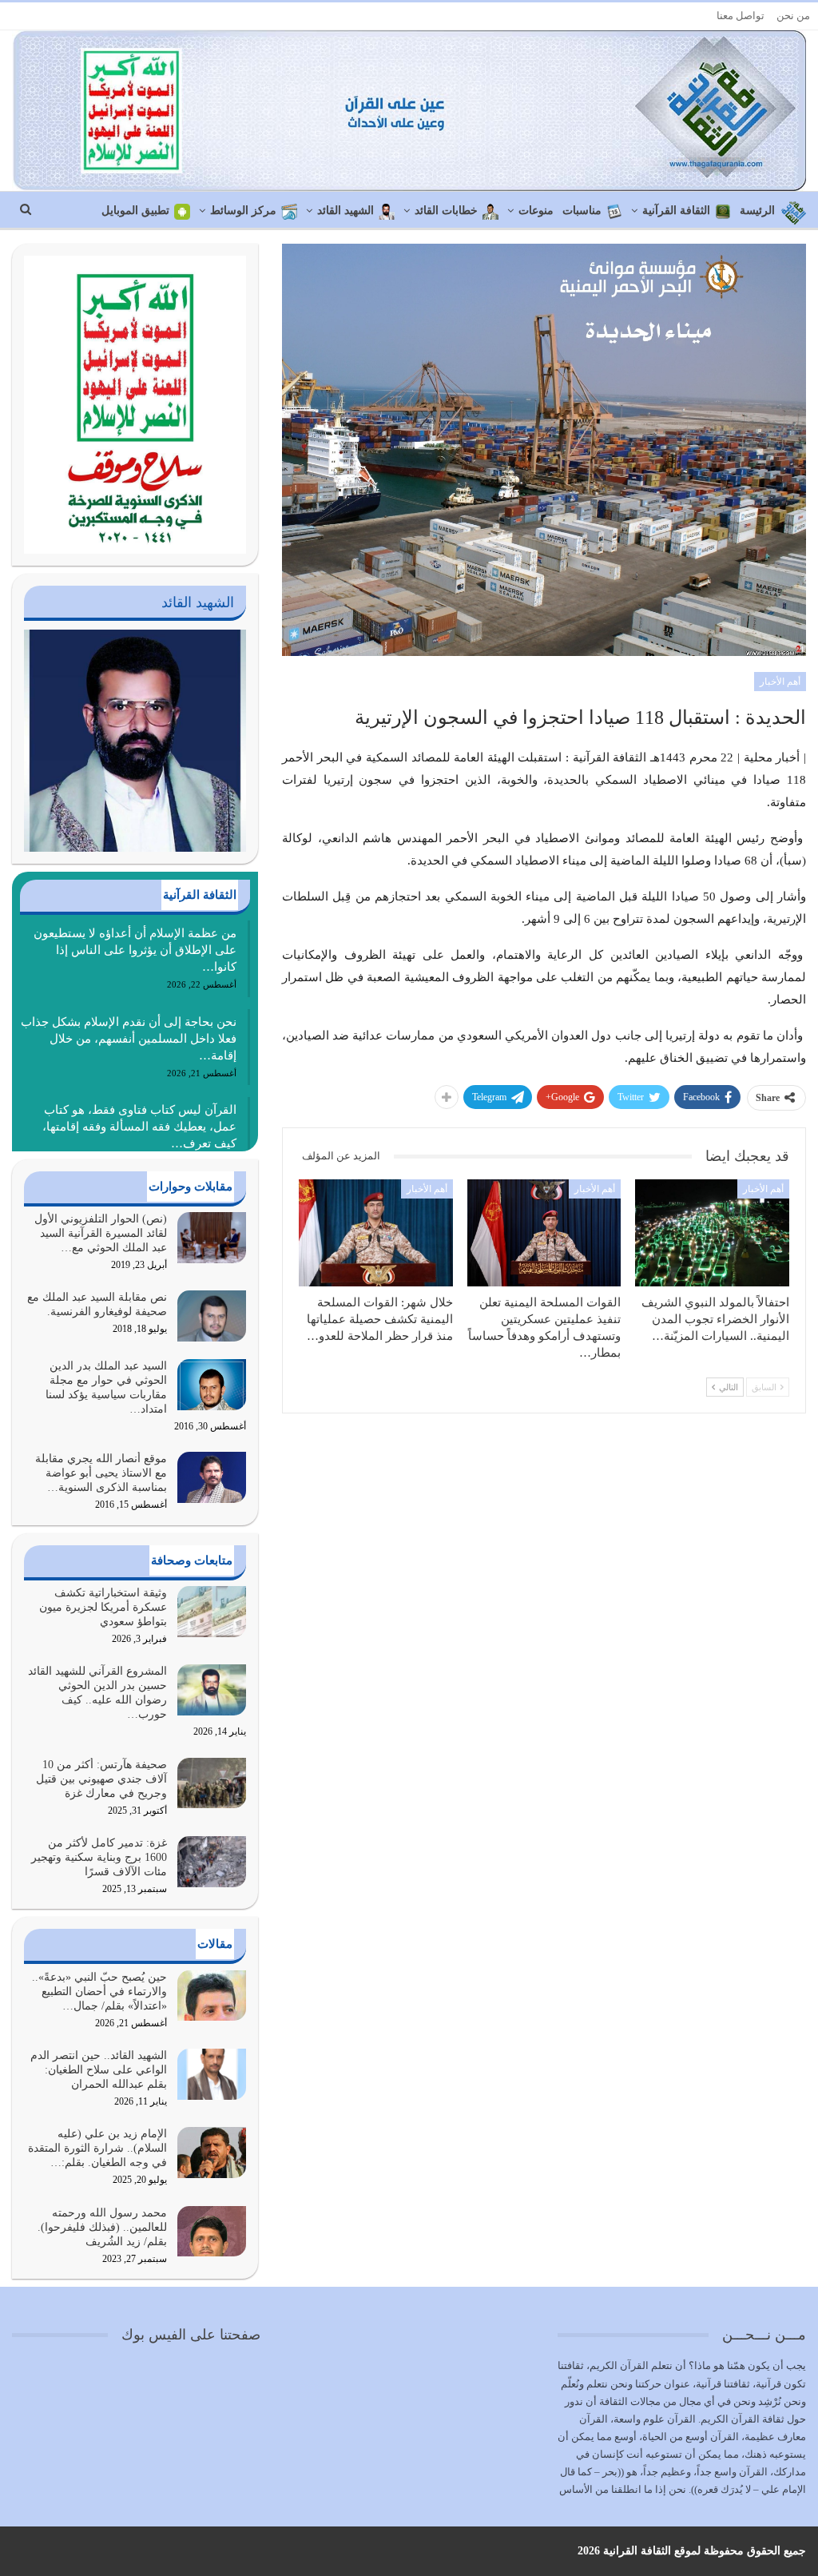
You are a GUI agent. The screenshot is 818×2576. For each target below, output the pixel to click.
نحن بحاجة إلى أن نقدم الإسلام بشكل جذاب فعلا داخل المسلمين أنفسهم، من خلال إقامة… (129, 1039)
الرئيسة (757, 211)
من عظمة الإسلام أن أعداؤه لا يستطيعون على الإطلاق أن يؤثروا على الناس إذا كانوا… (135, 950)
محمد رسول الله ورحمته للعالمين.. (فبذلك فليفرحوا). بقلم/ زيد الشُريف (102, 2227)
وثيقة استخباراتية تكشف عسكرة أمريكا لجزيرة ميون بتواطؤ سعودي (103, 1607)
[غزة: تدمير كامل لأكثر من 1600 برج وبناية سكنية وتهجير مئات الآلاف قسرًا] (212, 1862)
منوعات (536, 211)
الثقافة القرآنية (676, 211)
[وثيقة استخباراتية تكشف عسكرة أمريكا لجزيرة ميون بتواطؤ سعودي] (212, 1612)
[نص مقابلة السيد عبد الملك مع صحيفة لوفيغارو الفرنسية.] (212, 1316)
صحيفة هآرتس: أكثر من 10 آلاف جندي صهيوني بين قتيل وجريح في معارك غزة (101, 1779)
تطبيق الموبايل (135, 211)
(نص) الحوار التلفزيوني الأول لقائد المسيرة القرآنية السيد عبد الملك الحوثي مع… (101, 1233)
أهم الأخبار (780, 682)
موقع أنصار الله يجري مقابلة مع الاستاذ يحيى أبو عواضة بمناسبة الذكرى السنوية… (101, 1473)
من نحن (793, 16)
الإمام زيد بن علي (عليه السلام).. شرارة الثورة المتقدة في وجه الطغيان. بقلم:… (97, 2148)
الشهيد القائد (345, 211)
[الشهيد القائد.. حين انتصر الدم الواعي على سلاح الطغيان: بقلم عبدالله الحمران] (212, 2074)
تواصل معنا (741, 16)
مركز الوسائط (243, 211)
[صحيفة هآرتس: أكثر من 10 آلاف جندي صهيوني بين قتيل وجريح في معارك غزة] (212, 1783)
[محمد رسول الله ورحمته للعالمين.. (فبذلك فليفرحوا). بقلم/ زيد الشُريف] (212, 2232)
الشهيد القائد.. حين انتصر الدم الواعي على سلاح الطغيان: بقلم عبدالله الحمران (99, 2070)
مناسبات (582, 211)
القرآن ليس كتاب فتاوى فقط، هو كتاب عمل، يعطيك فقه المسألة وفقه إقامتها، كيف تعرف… (139, 1127)
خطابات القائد (446, 211)
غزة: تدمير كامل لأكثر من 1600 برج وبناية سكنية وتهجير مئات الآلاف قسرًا (99, 1857)
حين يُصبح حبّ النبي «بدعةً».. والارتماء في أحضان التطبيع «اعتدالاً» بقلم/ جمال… (99, 1992)
